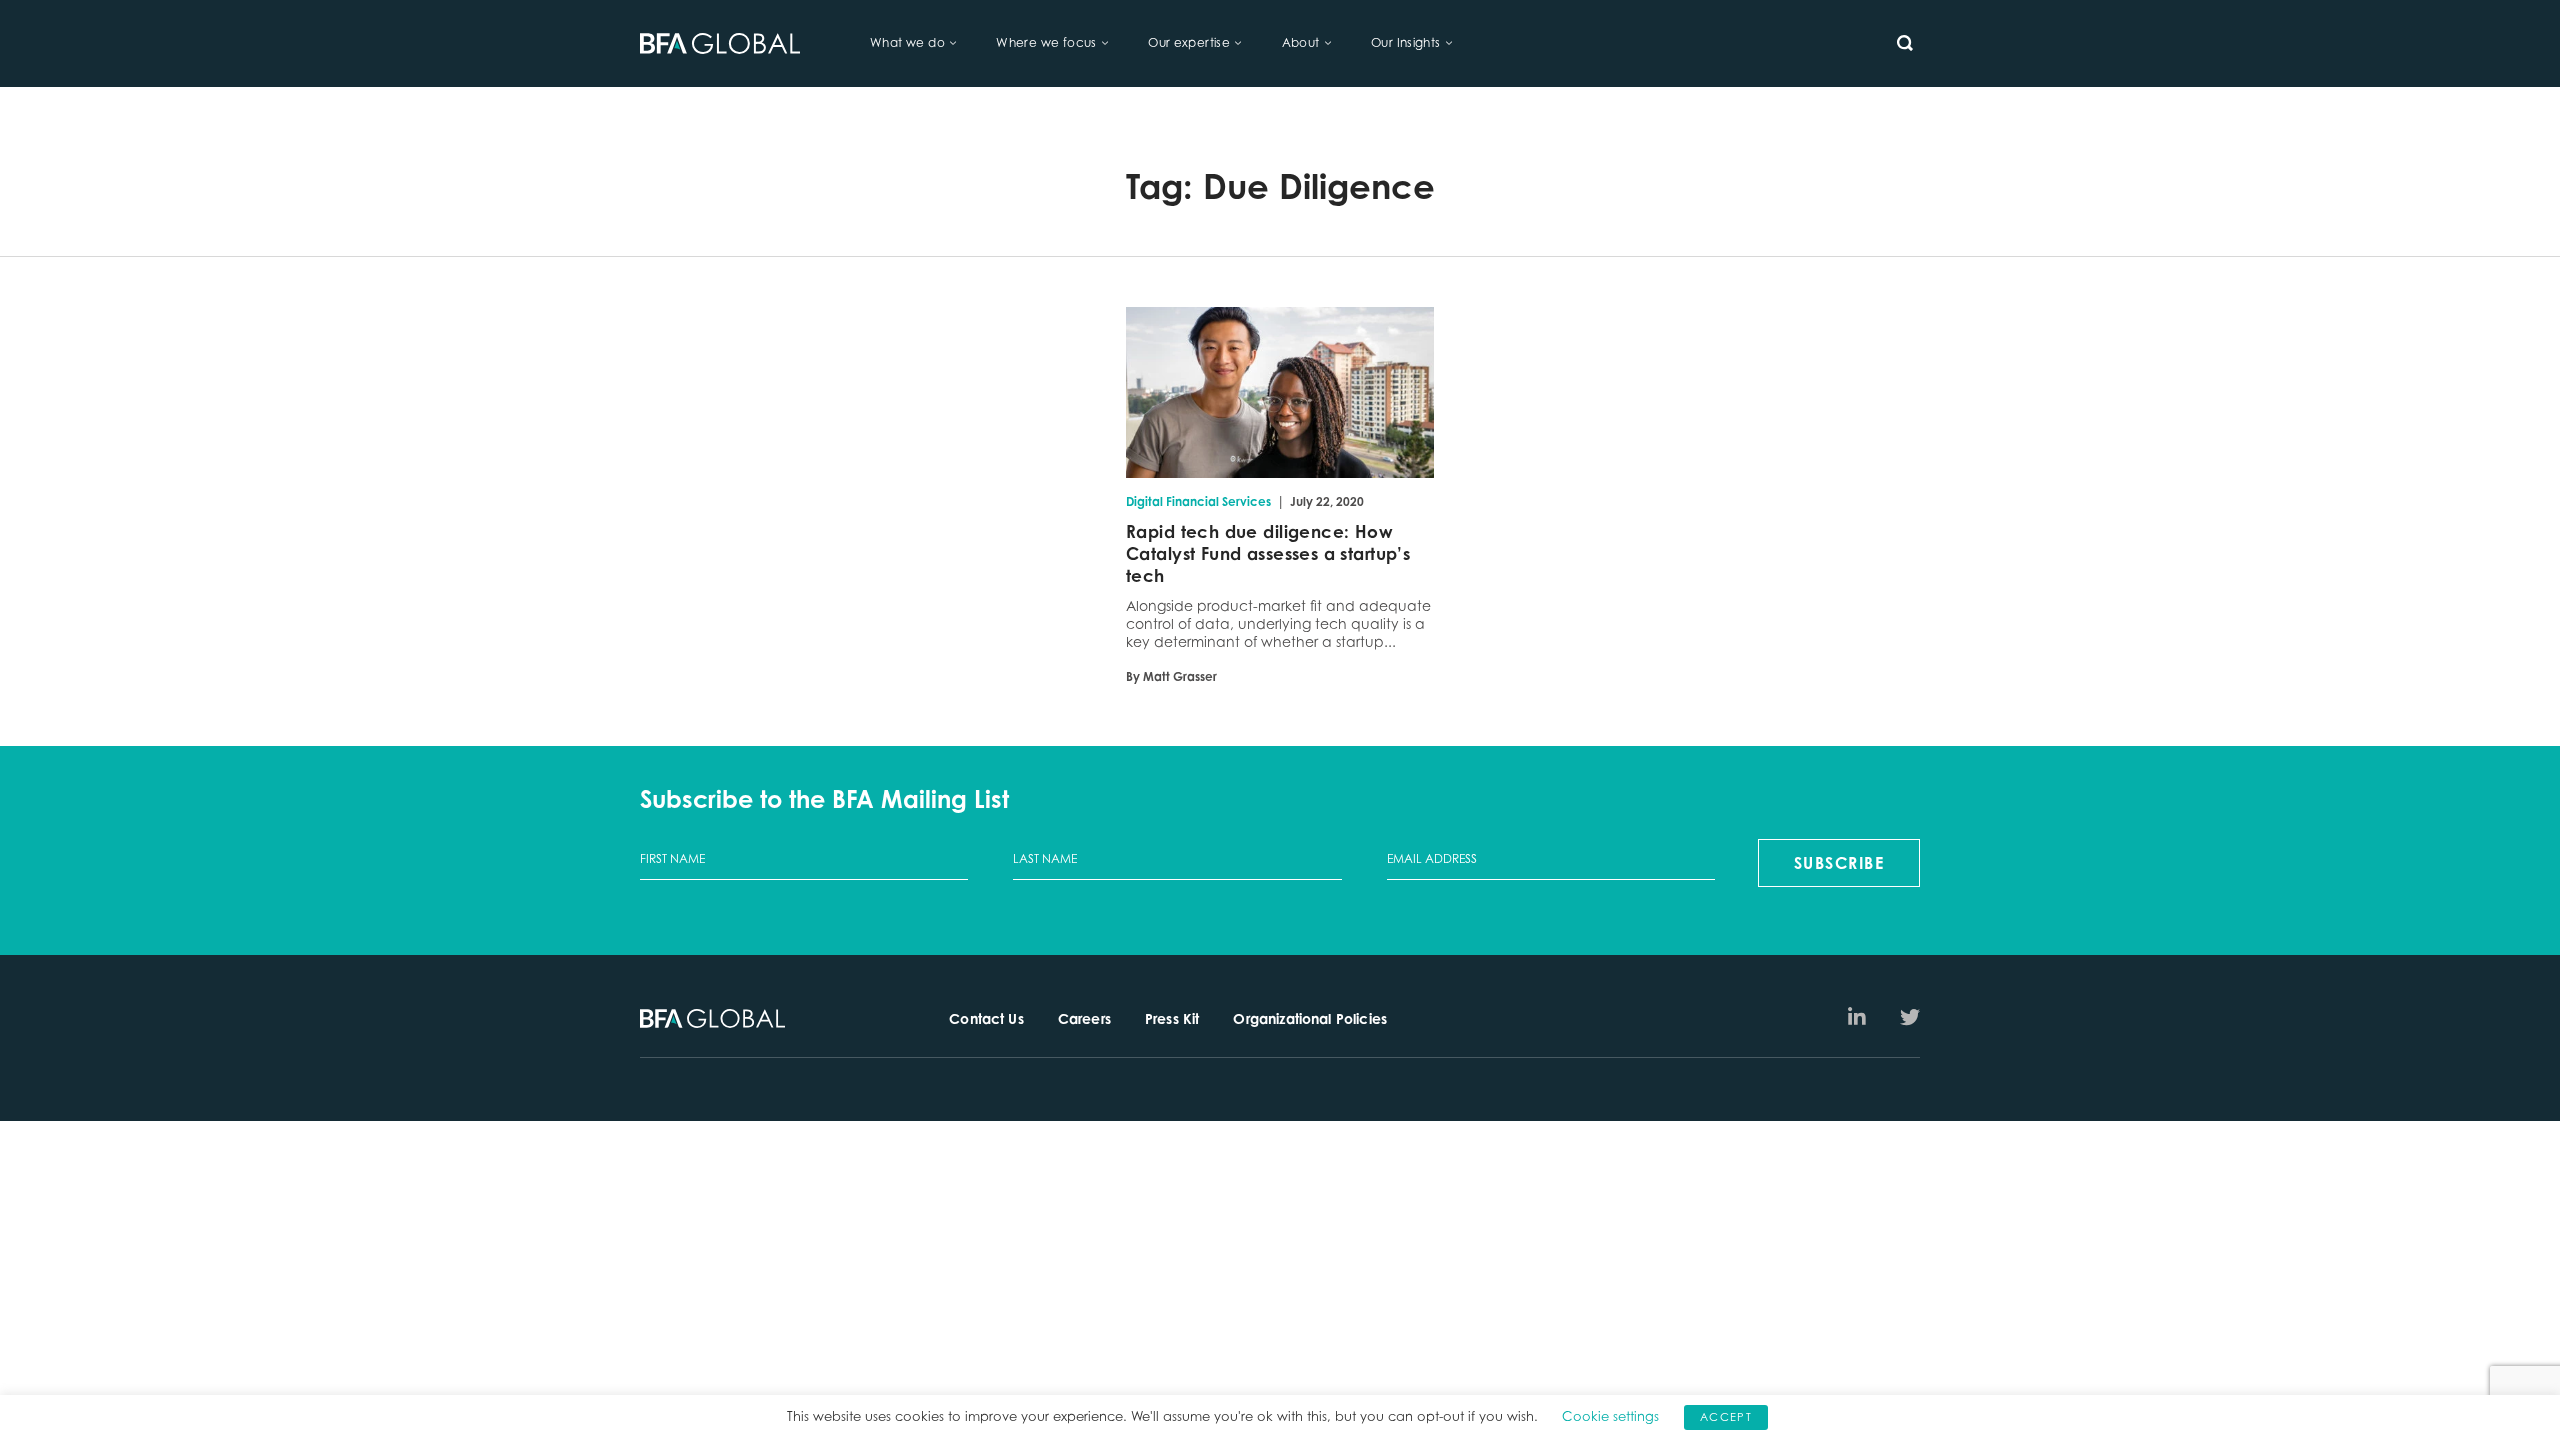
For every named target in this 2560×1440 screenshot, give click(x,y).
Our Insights (1406, 42)
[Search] (1905, 43)
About (1301, 42)
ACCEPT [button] (1726, 1417)
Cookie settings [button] (1610, 1416)
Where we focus (1046, 42)
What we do (907, 42)
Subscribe (1839, 863)
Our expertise (1189, 42)
